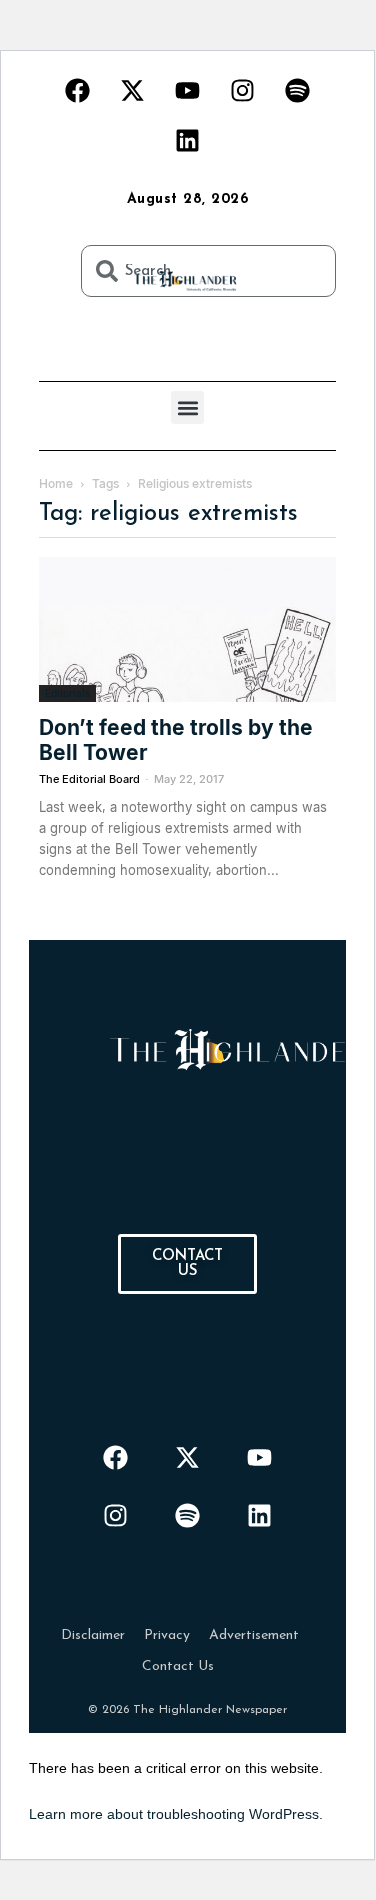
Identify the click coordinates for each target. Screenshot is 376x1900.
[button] (187, 407)
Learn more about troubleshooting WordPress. (176, 1814)
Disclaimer (93, 1635)
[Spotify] (298, 90)
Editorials (67, 693)
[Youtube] (188, 90)
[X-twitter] (133, 90)
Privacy (167, 1635)
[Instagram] (243, 90)
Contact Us (178, 1666)
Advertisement (254, 1635)
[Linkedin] (188, 140)
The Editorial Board (89, 779)
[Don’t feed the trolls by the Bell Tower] (187, 629)
